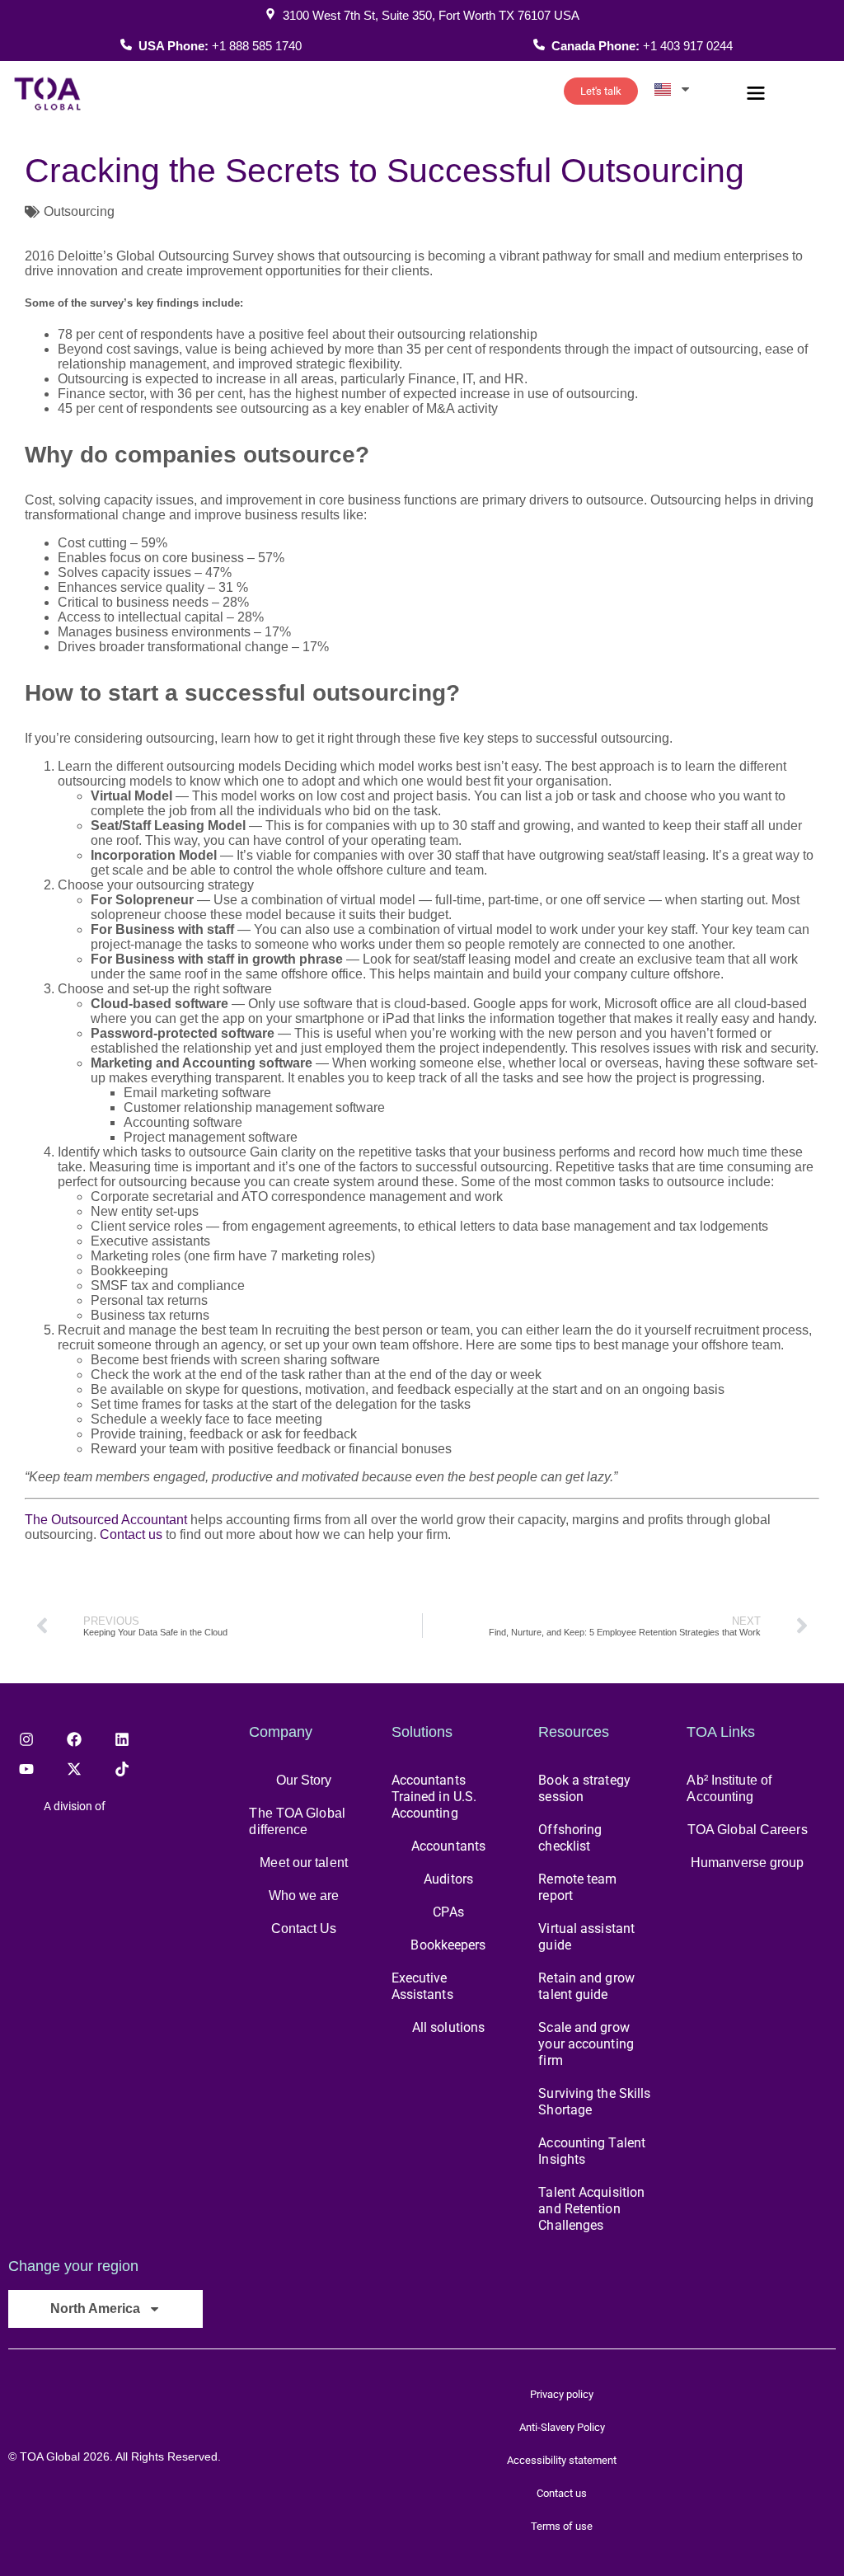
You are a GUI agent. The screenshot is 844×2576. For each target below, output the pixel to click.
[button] (756, 95)
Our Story (304, 1780)
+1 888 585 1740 (257, 46)
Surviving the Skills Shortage (594, 2102)
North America (95, 2309)
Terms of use (562, 2526)
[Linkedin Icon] (122, 1739)
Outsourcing (79, 211)
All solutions (448, 2027)
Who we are (304, 1896)
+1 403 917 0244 (688, 46)
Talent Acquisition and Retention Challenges (591, 2209)
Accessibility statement (562, 2460)
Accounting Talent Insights (592, 2151)
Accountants (448, 1846)
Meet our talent (304, 1863)
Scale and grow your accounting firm (586, 2044)
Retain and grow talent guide (586, 1986)
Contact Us (304, 1928)
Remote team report (577, 1887)
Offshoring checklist (570, 1838)
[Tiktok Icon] (122, 1769)
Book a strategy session (584, 1788)
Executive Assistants (422, 1986)
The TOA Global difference (297, 1821)
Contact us (131, 1534)
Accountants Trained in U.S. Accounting (434, 1797)
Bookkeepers (448, 1945)
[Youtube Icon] (26, 1769)
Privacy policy (562, 2394)
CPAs (448, 1912)
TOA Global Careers (748, 1830)
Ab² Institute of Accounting (729, 1788)
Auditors (448, 1879)
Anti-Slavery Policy (562, 2427)
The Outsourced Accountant (106, 1520)
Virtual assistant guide (586, 1937)
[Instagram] (26, 1739)
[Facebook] (74, 1739)
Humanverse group (748, 1863)
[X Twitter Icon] (74, 1769)
